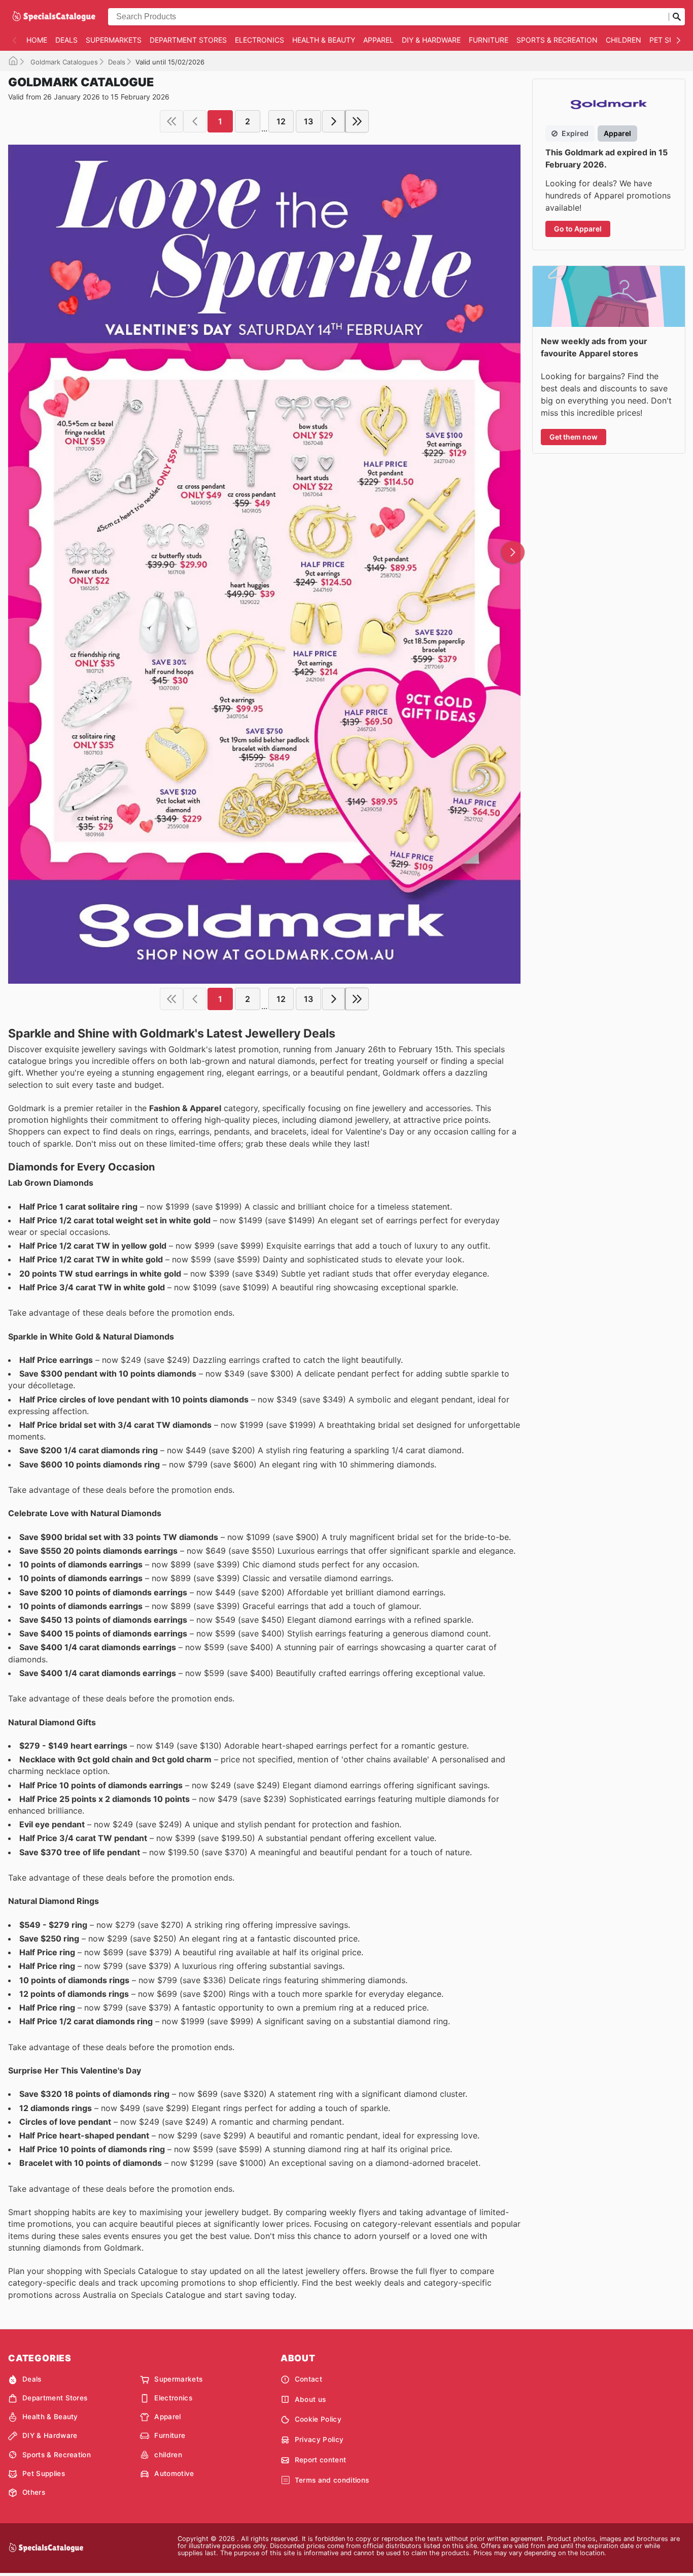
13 (308, 121)
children (623, 40)
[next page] (334, 121)
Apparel (378, 40)
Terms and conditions (332, 2480)
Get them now (574, 437)
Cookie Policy (318, 2419)
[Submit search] (677, 17)
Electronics (259, 40)
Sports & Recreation (557, 40)
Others (34, 2492)
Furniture (489, 40)
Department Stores (188, 40)
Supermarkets (114, 40)
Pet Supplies (44, 2473)
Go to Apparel (578, 229)
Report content (320, 2460)
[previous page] (195, 121)
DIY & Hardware (431, 40)
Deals (66, 40)
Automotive (174, 2473)
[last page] (357, 121)
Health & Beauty (324, 40)
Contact (308, 2379)
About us (310, 2399)
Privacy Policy (319, 2439)
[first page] (171, 121)
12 (281, 121)
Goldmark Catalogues (63, 62)
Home (37, 40)
